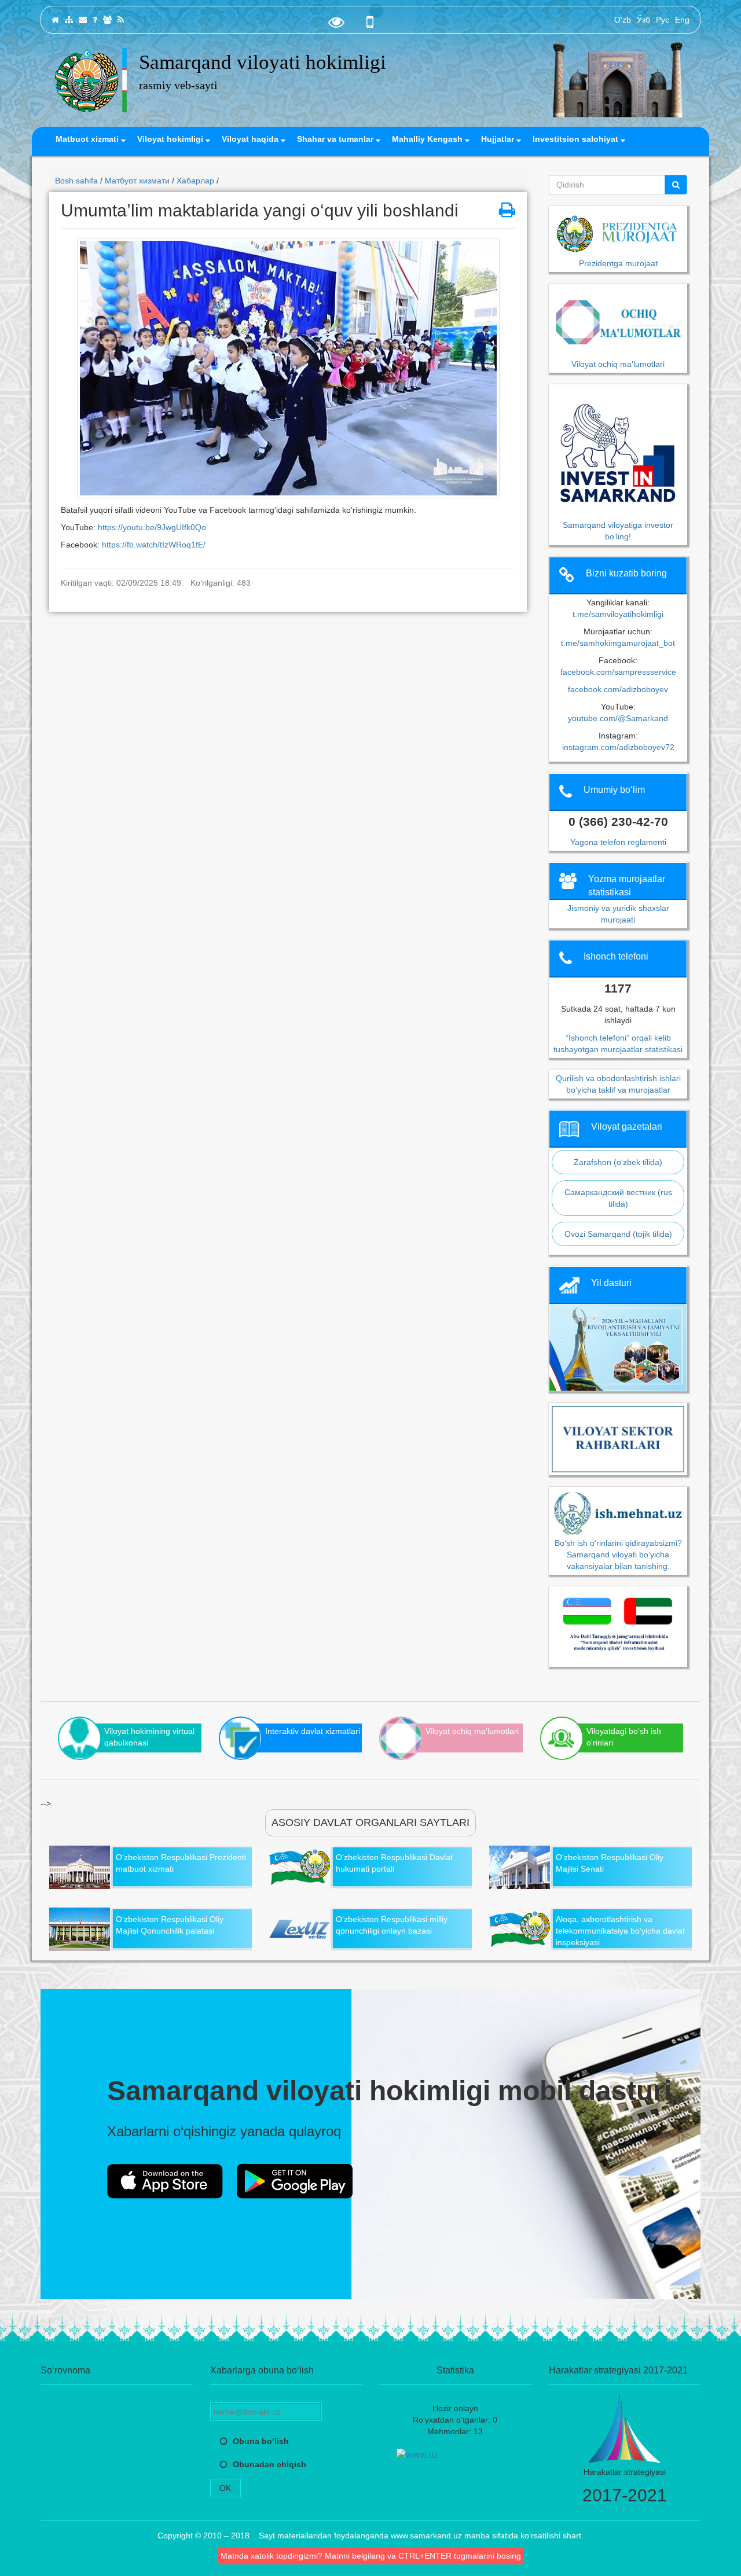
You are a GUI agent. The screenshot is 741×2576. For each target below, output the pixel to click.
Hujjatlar (499, 139)
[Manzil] (83, 20)
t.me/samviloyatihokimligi (618, 614)
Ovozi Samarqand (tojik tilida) (618, 1234)
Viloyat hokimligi (171, 139)
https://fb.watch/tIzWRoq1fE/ (155, 545)
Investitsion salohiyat (577, 139)
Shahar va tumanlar (336, 139)
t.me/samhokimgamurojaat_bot (618, 643)
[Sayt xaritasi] (69, 20)
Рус (663, 20)
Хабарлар (195, 181)
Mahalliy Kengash (428, 139)
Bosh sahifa (76, 181)
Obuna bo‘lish (261, 2441)
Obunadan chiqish (269, 2464)
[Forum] (107, 20)
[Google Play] (295, 2181)
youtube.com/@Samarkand (618, 718)
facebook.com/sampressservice (618, 672)
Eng (682, 20)
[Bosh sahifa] (55, 20)
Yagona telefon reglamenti (618, 842)
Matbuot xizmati (88, 139)
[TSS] (95, 20)
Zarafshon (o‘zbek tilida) (618, 1162)
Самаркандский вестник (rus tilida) (618, 1198)
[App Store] (165, 2181)
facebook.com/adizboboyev (618, 689)
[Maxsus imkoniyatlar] (336, 25)
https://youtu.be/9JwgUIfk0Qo (153, 527)
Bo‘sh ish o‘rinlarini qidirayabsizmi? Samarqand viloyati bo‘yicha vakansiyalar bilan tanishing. (618, 1554)
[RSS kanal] (121, 20)
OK (225, 2488)
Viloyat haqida (251, 139)
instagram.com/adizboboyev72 (618, 747)
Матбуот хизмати (137, 181)
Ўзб (643, 20)
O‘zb (623, 20)
